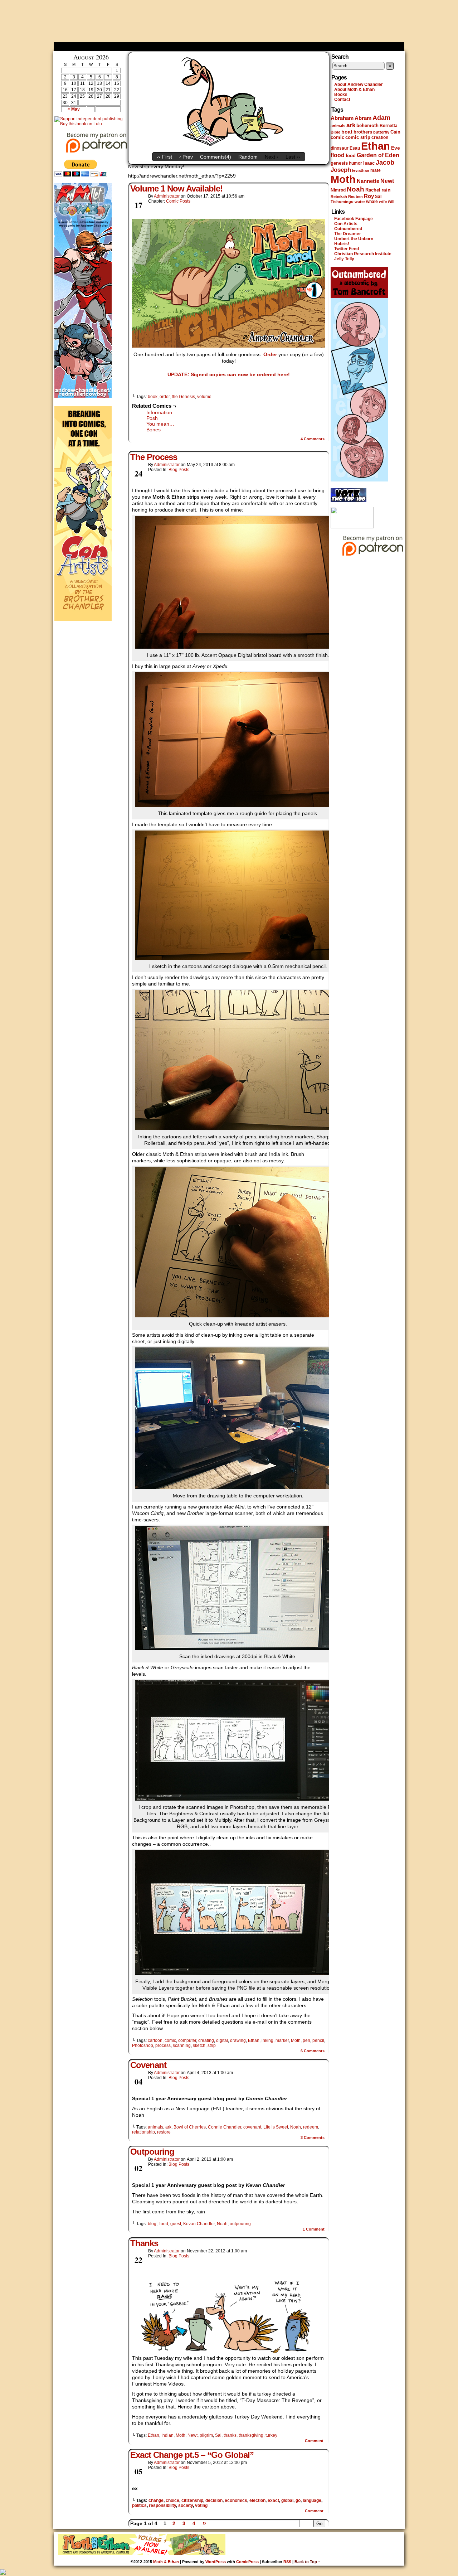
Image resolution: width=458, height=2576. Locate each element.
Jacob (385, 162)
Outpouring (152, 2152)
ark (168, 2127)
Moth (296, 2040)
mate (376, 170)
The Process (154, 457)
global (287, 2500)
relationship (143, 2132)
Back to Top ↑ (307, 2562)
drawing (238, 2040)
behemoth (367, 125)
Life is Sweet (276, 2127)
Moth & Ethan (229, 23)
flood (163, 2224)
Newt (193, 2435)
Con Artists (346, 224)
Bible (335, 132)
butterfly (381, 132)
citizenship (192, 2500)
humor (355, 163)
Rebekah (339, 197)
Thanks (144, 2243)
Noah (296, 2127)
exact (273, 2500)
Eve (396, 148)
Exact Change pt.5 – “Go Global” (192, 2455)
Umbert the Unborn (354, 239)
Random (248, 157)
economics (236, 2500)
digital (222, 2040)
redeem (311, 2127)
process (163, 2045)
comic (170, 2040)
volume (204, 397)
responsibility (162, 2505)
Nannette (368, 181)
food (351, 156)
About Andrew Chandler (359, 84)
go (298, 2500)
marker (282, 2040)
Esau (355, 148)
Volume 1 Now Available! (176, 188)
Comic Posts (178, 201)
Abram (363, 118)
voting (201, 2505)
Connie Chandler (225, 2127)
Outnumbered (348, 229)
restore (164, 2132)
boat (347, 132)
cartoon (155, 2040)
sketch (199, 2045)
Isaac (369, 163)
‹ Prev (186, 157)
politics (139, 2505)
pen (306, 2040)
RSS (287, 2562)
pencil (318, 2040)
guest (176, 2224)
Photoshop (143, 2045)
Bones (154, 430)
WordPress (216, 2562)
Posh (152, 418)
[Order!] (229, 283)
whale (372, 202)
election (257, 2500)
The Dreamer (348, 234)
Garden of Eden (378, 155)
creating (206, 2040)
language (312, 2500)
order (165, 397)
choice (172, 2500)
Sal (218, 2435)
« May (74, 109)
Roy (369, 196)
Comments (313, 439)
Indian (167, 2435)
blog (152, 2224)
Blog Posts (179, 470)
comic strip (358, 137)
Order (270, 354)
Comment (314, 2229)
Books (341, 95)
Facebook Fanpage (354, 219)
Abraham (342, 118)
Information (159, 412)
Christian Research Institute (363, 254)
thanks (230, 2435)
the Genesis (183, 397)
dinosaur (340, 148)
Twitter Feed (347, 249)
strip (212, 2045)
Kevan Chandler (199, 2224)
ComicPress (247, 2562)
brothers (363, 132)
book (153, 397)
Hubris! (342, 244)
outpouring (240, 2224)
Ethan (254, 2040)
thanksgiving (251, 2435)
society (186, 2505)
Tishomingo (342, 202)
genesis (339, 163)
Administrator (167, 196)
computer (187, 2040)
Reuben (355, 197)
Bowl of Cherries (190, 2127)
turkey (271, 2435)
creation (380, 137)
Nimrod (338, 190)
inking (267, 2040)
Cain (395, 132)
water (360, 202)
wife (383, 202)
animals (155, 2127)
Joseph (341, 170)
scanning (182, 2045)
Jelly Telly (344, 259)
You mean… (160, 424)
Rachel (373, 190)
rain (386, 190)
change (156, 2500)
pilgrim (206, 2435)
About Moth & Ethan (354, 89)
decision (214, 2500)
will (391, 202)
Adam (381, 118)
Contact (342, 100)
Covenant (148, 2065)
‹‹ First (165, 157)
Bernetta (389, 126)
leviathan (361, 170)
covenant (252, 2127)
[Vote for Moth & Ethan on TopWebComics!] (349, 501)
